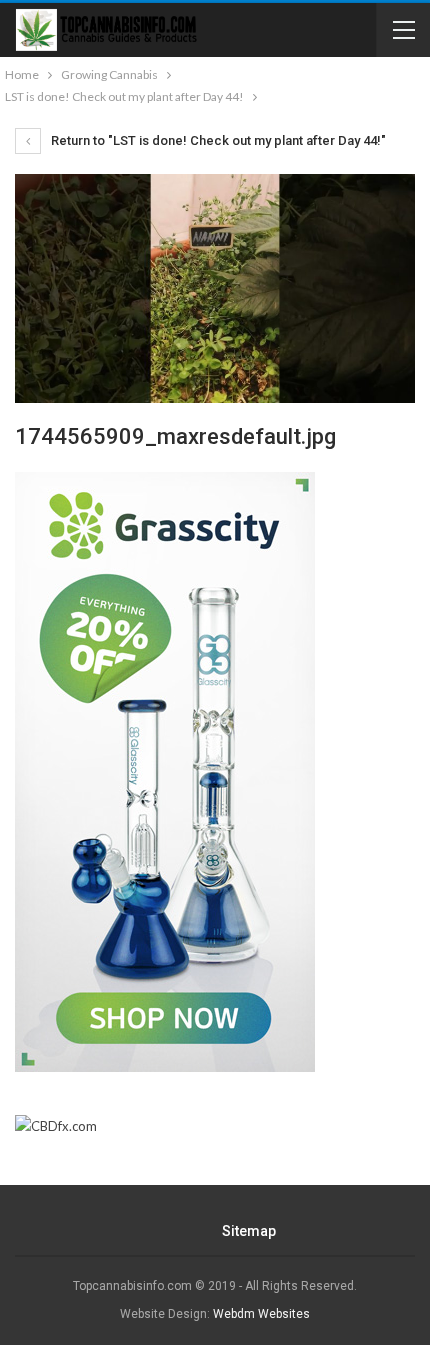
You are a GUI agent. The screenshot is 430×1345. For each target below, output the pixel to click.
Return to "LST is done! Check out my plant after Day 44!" (217, 140)
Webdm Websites (261, 1314)
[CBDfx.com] (56, 1127)
